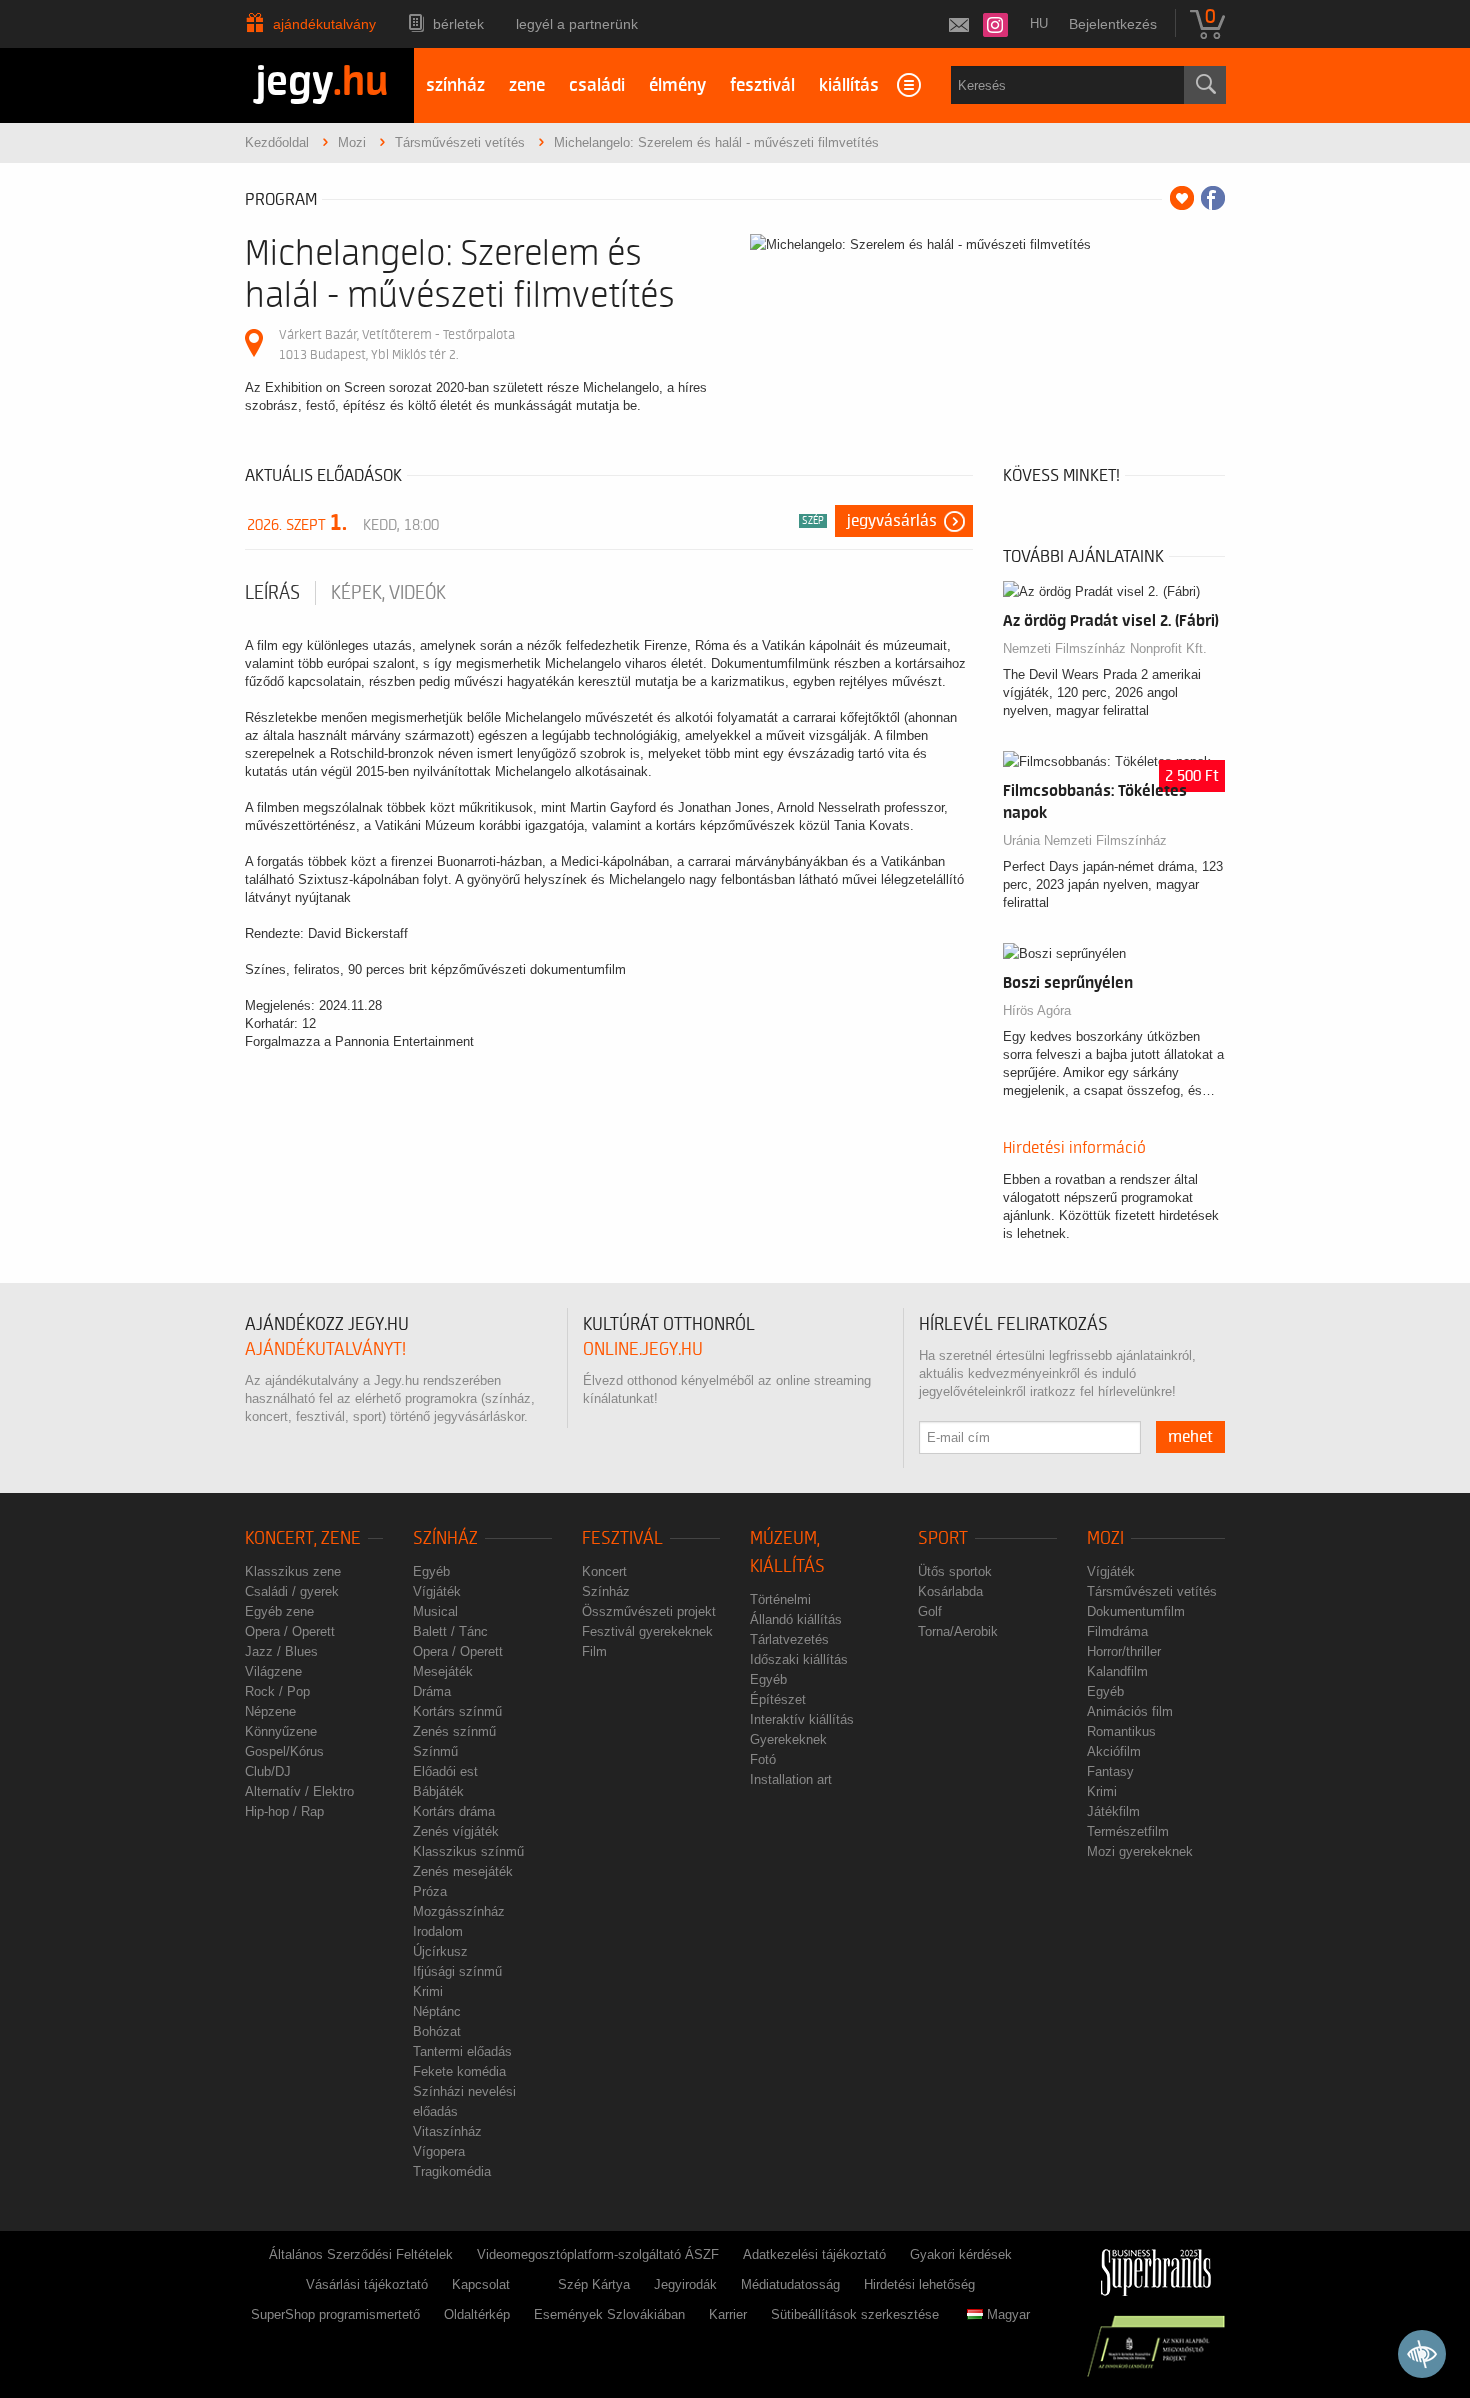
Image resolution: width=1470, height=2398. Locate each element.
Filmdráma (1117, 1631)
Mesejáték (443, 1671)
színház (455, 85)
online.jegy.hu (643, 1349)
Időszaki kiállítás (799, 1659)
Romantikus (1121, 1731)
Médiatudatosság (790, 2284)
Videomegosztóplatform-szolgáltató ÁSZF (598, 2254)
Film (594, 1651)
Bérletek (458, 24)
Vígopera (439, 2151)
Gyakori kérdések (961, 2254)
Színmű (435, 1751)
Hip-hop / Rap (284, 1811)
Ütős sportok (955, 1571)
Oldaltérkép (477, 2314)
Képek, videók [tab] (388, 593)
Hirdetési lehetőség (919, 2284)
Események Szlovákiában (609, 2314)
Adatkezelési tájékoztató (814, 2254)
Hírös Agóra (1037, 1010)
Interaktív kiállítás (802, 1719)
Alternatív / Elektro (299, 1791)
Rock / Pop (277, 1691)
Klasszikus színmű (468, 1851)
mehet (1190, 1437)
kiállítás (849, 85)
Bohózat (437, 2031)
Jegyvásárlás (892, 521)
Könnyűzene (281, 1731)
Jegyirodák (685, 2284)
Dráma (432, 1691)
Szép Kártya (594, 2284)
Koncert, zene (303, 1538)
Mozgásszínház (459, 1911)
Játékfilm (1113, 1811)
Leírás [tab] (272, 593)
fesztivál (762, 85)
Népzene (270, 1711)
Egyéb (431, 1571)
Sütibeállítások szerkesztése (855, 2314)
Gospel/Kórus (284, 1751)
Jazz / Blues (281, 1651)
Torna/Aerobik (958, 1631)
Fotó (763, 1759)
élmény (677, 85)
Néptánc (437, 2011)
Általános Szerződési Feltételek (361, 2254)
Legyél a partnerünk (577, 24)
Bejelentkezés (1113, 24)
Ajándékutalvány (324, 24)
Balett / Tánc (450, 1631)
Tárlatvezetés (789, 1639)
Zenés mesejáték (463, 1871)
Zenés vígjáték (456, 1831)
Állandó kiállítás (796, 1619)
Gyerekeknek (788, 1739)
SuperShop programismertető (335, 2314)
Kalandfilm (1117, 1671)
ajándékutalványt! (325, 1349)
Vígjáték (437, 1591)
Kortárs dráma (454, 1811)
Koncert (604, 1571)
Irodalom (438, 1931)
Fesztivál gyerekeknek (647, 1631)
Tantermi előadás (462, 2051)
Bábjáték (438, 1791)
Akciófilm (1114, 1751)
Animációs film (1130, 1711)
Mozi (1105, 1538)
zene (527, 85)
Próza (430, 1891)
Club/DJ (268, 1771)
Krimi (428, 1991)
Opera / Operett (290, 1631)
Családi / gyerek (292, 1591)
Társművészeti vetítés (1152, 1591)
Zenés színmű (454, 1731)
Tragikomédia (452, 2171)
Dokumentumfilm (1136, 1611)
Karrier (728, 2314)
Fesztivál (622, 1538)
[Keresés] (1205, 85)
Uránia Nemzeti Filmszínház (1085, 840)
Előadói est (445, 1771)
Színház (445, 1538)
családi (597, 85)
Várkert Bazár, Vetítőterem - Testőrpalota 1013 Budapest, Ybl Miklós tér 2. (397, 344)
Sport (943, 1538)
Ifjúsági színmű (457, 1971)
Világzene (273, 1671)
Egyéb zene (279, 1611)
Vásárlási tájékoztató (367, 2284)
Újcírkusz (440, 1951)
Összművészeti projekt (649, 1611)
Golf (930, 1611)
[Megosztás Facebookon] (1213, 198)
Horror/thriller (1124, 1651)
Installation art (791, 1779)
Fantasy (1110, 1771)
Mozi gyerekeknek (1140, 1851)
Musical (435, 1611)
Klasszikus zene (293, 1571)
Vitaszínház (447, 2131)
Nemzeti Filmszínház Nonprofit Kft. (1105, 648)
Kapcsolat (481, 2284)
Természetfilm (1128, 1831)
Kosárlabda (950, 1591)
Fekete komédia (459, 2071)
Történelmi (780, 1599)
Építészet (778, 1699)
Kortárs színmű (457, 1711)
